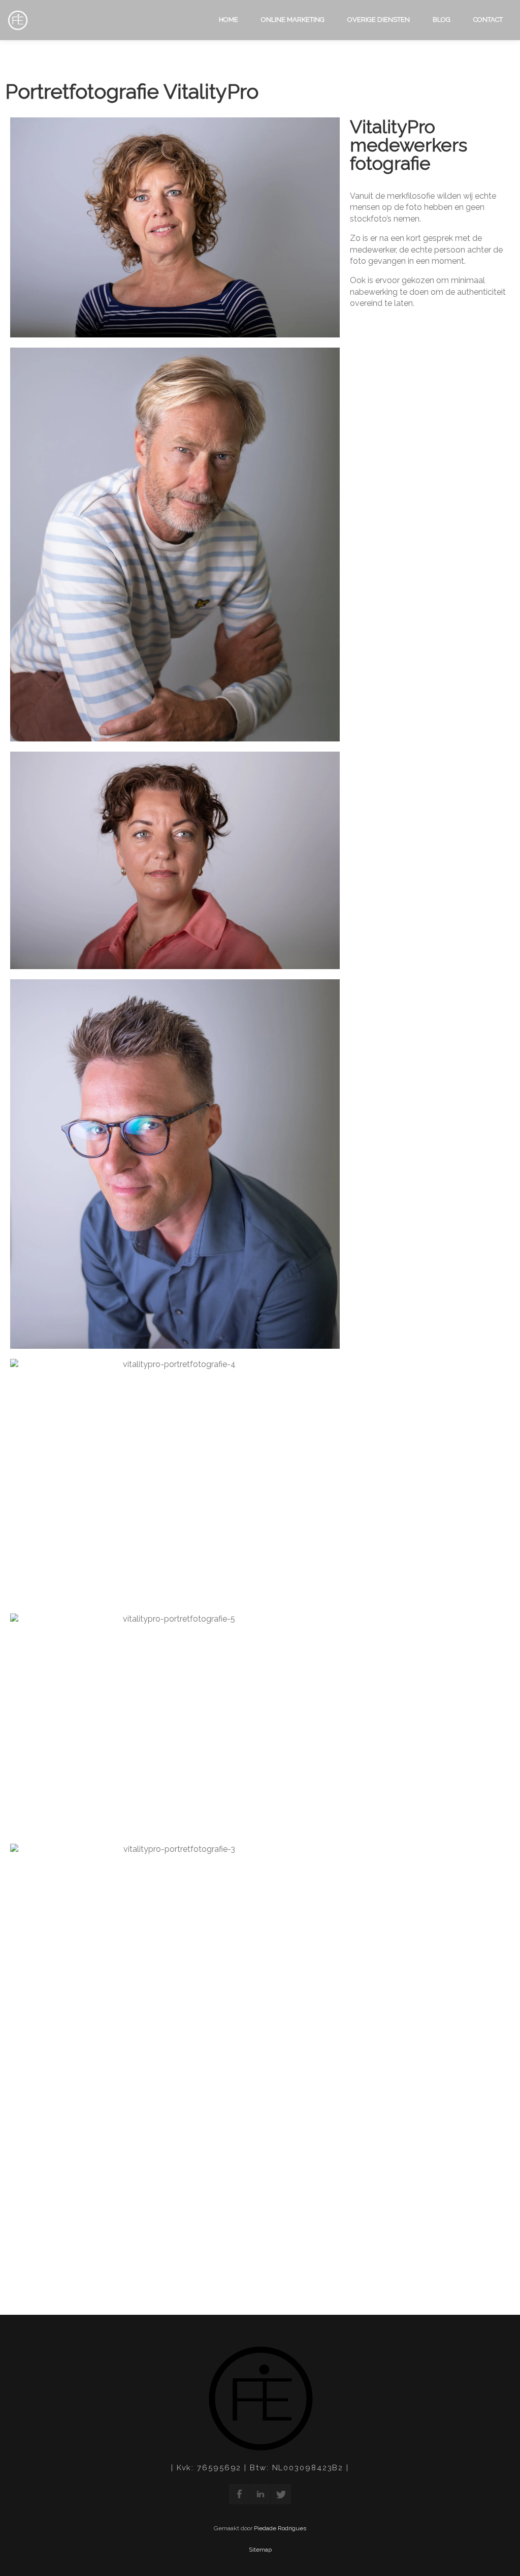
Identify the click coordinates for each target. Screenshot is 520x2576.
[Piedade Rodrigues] (18, 21)
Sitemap (260, 2550)
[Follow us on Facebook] (239, 2494)
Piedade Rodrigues (280, 2528)
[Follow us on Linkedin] (260, 2494)
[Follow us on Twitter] (281, 2494)
